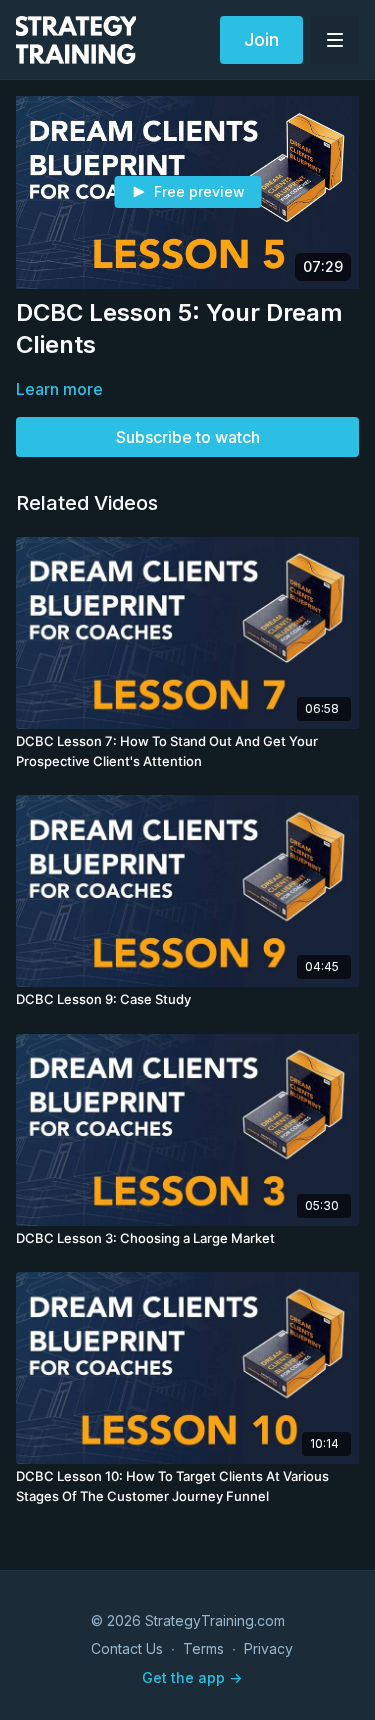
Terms (203, 1648)
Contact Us (127, 1648)
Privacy (268, 1648)
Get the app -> (192, 1677)
